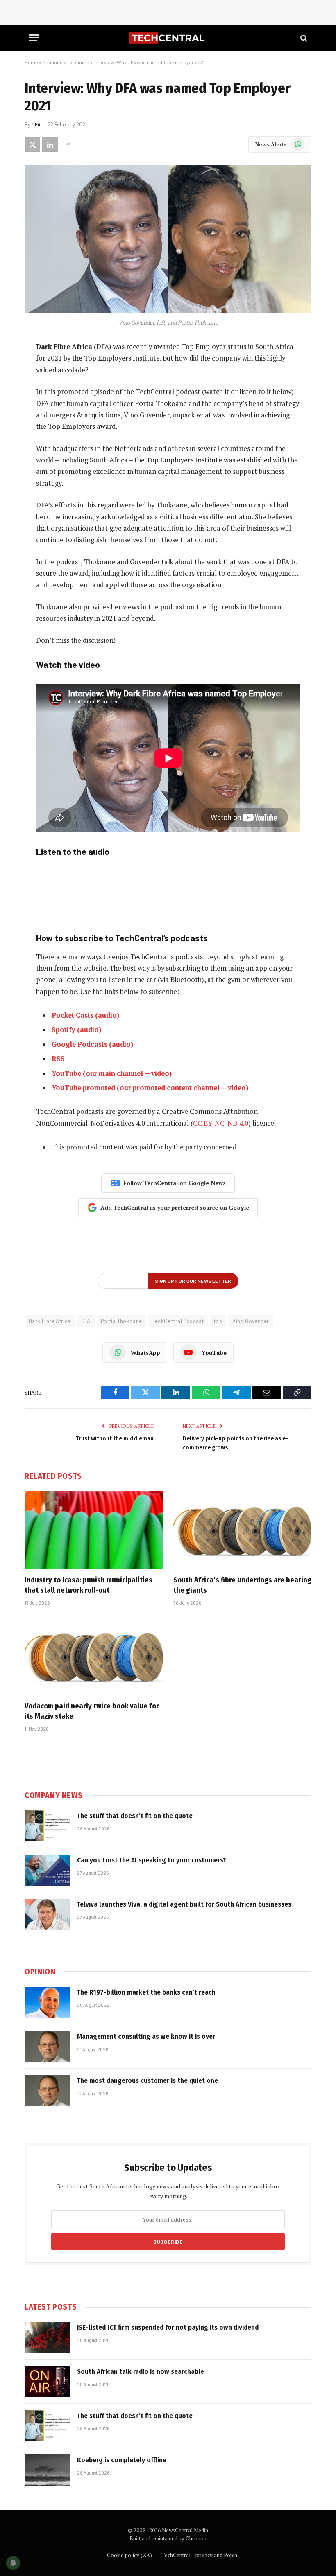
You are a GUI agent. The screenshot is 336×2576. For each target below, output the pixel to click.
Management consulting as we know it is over (146, 2036)
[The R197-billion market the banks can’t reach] (47, 2002)
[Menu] (34, 38)
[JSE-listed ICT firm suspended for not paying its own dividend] (47, 2337)
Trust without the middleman (115, 1438)
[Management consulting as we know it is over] (47, 2046)
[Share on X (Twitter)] (32, 144)
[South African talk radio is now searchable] (47, 2382)
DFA (36, 124)
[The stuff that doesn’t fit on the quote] (47, 1826)
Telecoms (78, 62)
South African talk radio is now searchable (141, 2372)
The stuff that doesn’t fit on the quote (135, 1816)
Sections (52, 62)
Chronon (196, 2538)
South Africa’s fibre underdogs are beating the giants (242, 1585)
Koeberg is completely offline (122, 2460)
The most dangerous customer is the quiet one (148, 2081)
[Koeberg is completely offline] (47, 2470)
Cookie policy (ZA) (129, 2555)
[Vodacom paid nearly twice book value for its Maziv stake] (94, 1656)
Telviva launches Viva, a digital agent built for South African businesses (184, 1904)
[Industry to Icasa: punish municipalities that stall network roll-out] (94, 1530)
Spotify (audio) (76, 1030)
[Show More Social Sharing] (68, 144)
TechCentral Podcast (178, 1321)
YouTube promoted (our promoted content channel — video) (150, 1088)
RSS (58, 1059)
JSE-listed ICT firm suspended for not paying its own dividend (168, 2327)
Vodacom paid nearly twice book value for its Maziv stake (92, 1711)
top (218, 1321)
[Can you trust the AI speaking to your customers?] (47, 1870)
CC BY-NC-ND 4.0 (221, 1123)
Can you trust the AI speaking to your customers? (152, 1860)
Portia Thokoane (121, 1321)
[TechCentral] (168, 38)
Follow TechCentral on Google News (175, 1183)
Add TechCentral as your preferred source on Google (175, 1207)
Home (31, 62)
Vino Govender (251, 1321)
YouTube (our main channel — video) (112, 1073)
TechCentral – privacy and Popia (199, 2555)
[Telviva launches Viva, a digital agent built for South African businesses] (47, 1914)
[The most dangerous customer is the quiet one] (47, 2091)
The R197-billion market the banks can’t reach (146, 1992)
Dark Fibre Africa (50, 1321)
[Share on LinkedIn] (50, 144)
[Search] (303, 38)
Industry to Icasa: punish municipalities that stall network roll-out (89, 1585)
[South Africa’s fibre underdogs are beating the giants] (242, 1530)
